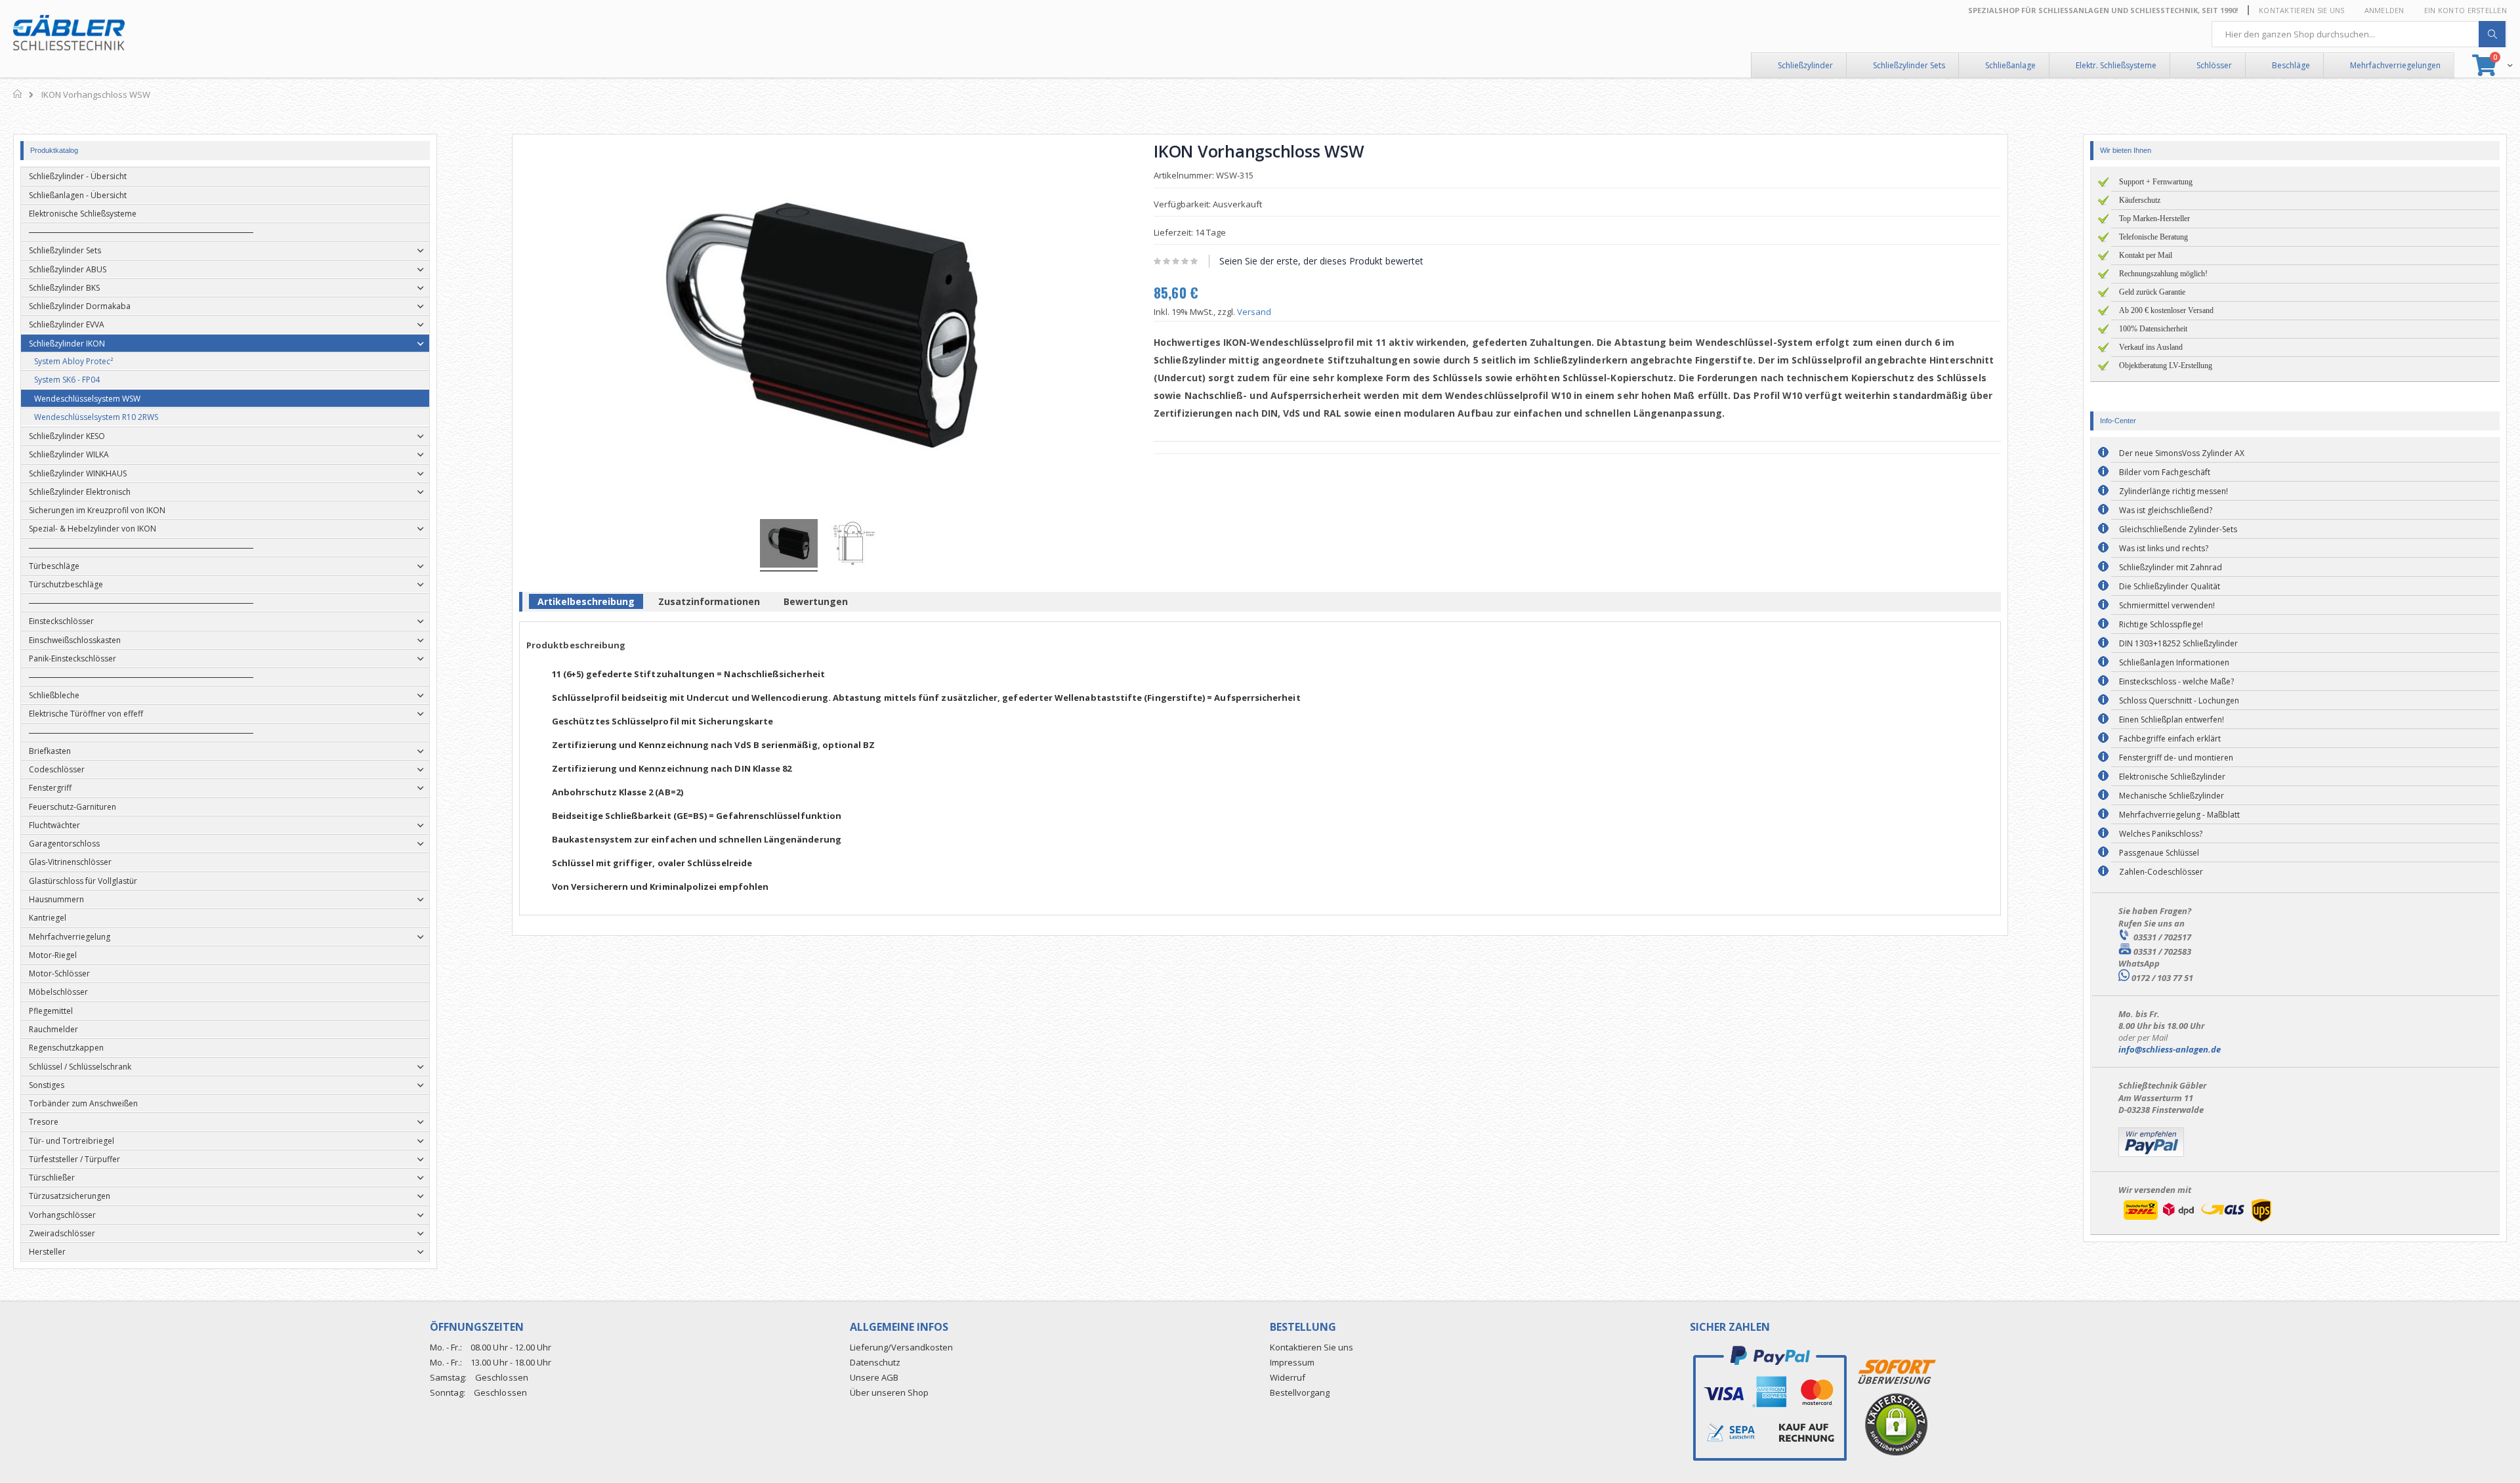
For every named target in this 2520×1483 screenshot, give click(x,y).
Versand (1254, 312)
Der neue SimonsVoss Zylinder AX (2182, 453)
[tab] (586, 604)
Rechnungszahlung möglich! (2163, 274)
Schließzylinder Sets (1909, 65)
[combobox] (2359, 34)
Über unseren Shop (889, 1392)
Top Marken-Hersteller (2154, 219)
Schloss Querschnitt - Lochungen (2179, 700)
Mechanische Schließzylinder (2172, 796)
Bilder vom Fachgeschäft (2165, 472)
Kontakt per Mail (2146, 255)
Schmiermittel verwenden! (2167, 605)
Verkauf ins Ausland (2151, 347)
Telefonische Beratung (2153, 237)
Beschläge (2291, 65)
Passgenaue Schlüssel (2159, 853)
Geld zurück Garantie (2152, 292)
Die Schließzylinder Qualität (2170, 586)
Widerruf (1288, 1377)
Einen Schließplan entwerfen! (2172, 720)
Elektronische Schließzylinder (2172, 777)
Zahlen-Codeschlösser (2161, 872)
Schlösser (2214, 65)
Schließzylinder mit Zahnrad (2171, 567)
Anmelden (2384, 10)
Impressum (1292, 1362)
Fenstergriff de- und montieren (2176, 758)
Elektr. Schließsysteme (2116, 65)
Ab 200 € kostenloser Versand (2166, 310)
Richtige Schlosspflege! (2161, 624)
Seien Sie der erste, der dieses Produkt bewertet (1321, 261)
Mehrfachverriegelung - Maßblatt (2179, 815)
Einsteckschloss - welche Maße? (2176, 681)
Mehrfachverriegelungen (2395, 65)
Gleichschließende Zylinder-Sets (2178, 529)
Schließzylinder (1805, 65)
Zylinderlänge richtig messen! (2173, 491)
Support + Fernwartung (2156, 182)
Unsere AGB (874, 1377)
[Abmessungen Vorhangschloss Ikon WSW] (854, 545)
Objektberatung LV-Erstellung (2166, 366)
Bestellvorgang (1300, 1392)
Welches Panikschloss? (2161, 834)
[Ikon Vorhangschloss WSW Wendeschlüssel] (789, 545)
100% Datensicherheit (2153, 329)
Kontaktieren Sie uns (2302, 10)
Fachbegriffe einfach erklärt (2170, 739)
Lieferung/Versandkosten (901, 1347)
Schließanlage (2010, 65)
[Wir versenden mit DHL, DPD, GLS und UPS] (2197, 1222)
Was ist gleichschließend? (2166, 510)
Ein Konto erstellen (2466, 10)
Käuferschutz (2140, 200)
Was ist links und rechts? (2164, 548)
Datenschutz (875, 1362)
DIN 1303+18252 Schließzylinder (2178, 643)
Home (18, 94)
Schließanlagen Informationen (2174, 662)
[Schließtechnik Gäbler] (69, 33)
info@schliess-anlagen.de (2170, 1049)
